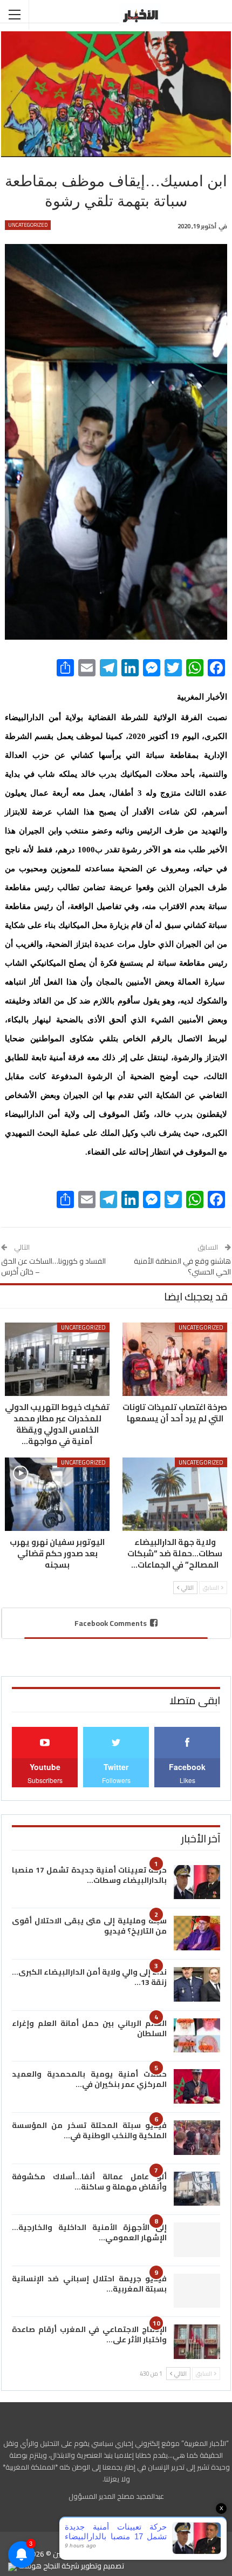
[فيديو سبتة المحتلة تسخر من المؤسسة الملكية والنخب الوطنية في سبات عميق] (197, 2138)
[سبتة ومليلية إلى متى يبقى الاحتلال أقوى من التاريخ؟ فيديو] (197, 1933)
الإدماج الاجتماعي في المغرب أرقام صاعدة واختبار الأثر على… (89, 2334)
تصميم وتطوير (103, 2566)
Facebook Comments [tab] (111, 1623)
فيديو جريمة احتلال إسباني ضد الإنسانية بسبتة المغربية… (89, 2284)
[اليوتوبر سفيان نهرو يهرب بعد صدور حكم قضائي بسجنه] (57, 1494)
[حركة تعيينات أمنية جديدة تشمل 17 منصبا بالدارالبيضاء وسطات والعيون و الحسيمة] (197, 1882)
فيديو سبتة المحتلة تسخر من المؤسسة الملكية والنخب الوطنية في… (89, 2130)
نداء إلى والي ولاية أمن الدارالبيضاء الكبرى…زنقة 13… (89, 1977)
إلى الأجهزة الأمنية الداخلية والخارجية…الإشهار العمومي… (89, 2232)
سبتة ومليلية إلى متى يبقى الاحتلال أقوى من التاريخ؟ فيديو (89, 1926)
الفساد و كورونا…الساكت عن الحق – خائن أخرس (53, 1266)
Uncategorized (28, 225)
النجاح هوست (38, 2566)
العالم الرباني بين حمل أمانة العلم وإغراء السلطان (89, 2028)
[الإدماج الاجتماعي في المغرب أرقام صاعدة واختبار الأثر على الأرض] (197, 2342)
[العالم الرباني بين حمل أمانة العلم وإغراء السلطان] (197, 2036)
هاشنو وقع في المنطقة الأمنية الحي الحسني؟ (182, 1266)
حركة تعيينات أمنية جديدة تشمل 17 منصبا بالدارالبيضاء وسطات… (89, 1875)
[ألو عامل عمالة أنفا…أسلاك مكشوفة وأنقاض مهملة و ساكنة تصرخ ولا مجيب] (197, 2189)
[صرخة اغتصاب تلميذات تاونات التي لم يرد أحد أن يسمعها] (175, 1359)
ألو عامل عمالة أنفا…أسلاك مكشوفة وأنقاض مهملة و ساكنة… (89, 2182)
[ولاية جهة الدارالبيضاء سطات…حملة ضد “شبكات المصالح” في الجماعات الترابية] (175, 1494)
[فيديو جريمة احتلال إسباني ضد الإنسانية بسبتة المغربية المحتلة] (197, 2291)
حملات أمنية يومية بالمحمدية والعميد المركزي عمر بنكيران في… (89, 2079)
